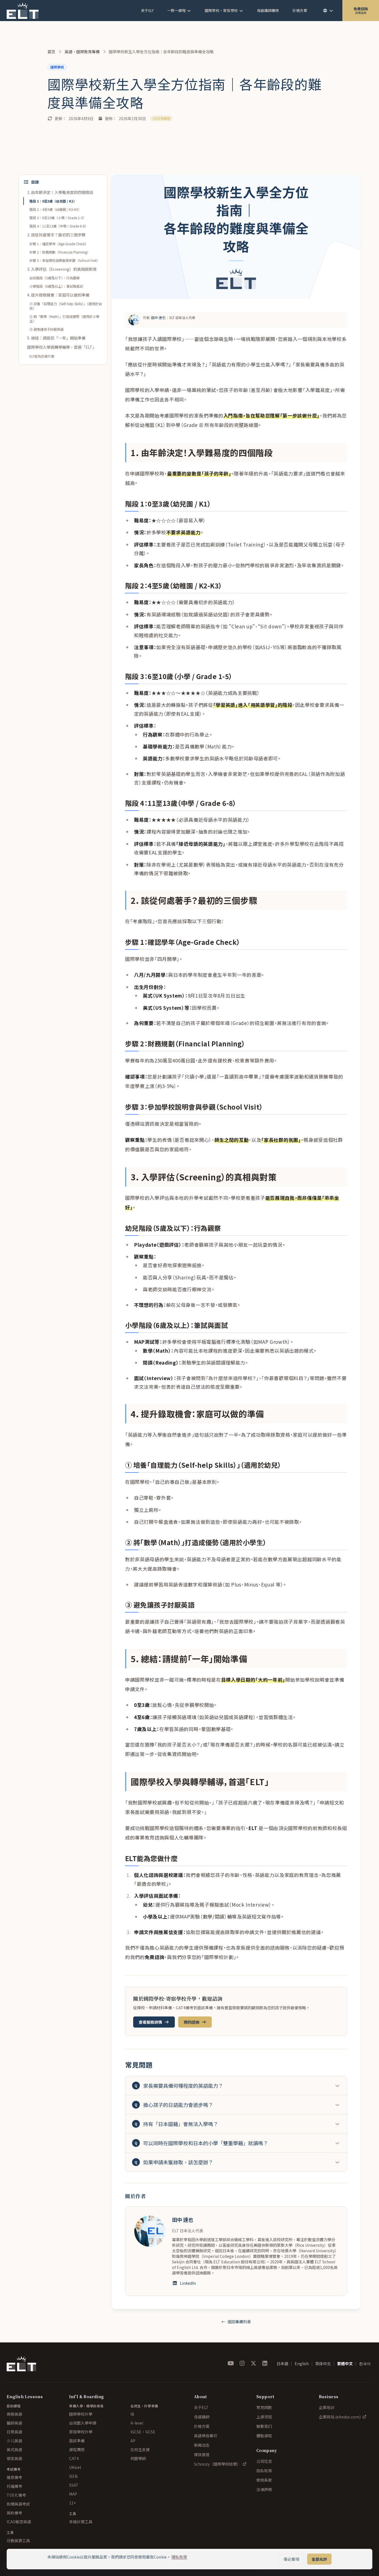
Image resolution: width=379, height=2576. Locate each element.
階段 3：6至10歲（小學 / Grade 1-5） (58, 218)
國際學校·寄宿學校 (221, 10)
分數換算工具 (18, 2540)
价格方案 (300, 10)
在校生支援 (140, 2450)
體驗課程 (264, 2436)
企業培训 (327, 2407)
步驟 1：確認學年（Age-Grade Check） (59, 244)
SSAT (74, 2485)
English (302, 2364)
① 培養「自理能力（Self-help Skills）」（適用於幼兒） (66, 306)
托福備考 (14, 2486)
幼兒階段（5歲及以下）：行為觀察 (55, 278)
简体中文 (323, 2364)
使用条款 (264, 2480)
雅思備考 (14, 2477)
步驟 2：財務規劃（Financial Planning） (60, 252)
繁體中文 (345, 2364)
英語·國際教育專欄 (82, 52)
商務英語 (14, 2414)
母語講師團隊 (268, 10)
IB (132, 2414)
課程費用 (77, 2450)
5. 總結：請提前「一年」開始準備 (56, 338)
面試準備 (77, 2441)
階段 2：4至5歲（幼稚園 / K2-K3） (55, 209)
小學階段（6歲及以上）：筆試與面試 (56, 286)
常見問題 (264, 2407)
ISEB (73, 2476)
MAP (73, 2494)
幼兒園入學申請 (83, 2423)
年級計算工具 (81, 2522)
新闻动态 (202, 2445)
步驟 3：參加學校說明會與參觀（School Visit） (65, 260)
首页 (51, 52)
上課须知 (264, 2417)
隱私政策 (179, 2557)
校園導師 (138, 2458)
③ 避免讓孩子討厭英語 (46, 329)
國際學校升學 (81, 2414)
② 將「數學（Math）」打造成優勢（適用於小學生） (64, 319)
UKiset (75, 2467)
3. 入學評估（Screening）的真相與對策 (62, 269)
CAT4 (74, 2458)
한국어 (365, 2364)
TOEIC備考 (16, 2495)
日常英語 (14, 2432)
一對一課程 (177, 10)
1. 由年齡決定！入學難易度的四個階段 (60, 192)
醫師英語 (14, 2423)
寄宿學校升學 (81, 2432)
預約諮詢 (191, 2022)
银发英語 (14, 2458)
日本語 (282, 2364)
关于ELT (147, 10)
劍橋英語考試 (18, 2504)
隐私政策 (264, 2471)
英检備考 (14, 2513)
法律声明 (264, 2489)
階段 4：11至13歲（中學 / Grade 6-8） (59, 226)
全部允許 (319, 2559)
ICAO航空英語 (19, 2522)
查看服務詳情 (150, 2022)
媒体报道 (202, 2454)
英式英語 (14, 2450)
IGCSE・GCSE (143, 2432)
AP (133, 2441)
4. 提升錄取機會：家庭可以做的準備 (58, 295)
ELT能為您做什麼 (42, 356)
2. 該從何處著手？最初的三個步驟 (56, 235)
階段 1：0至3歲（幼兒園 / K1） (53, 201)
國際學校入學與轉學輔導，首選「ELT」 (62, 347)
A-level (137, 2423)
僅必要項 (291, 2559)
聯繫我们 (264, 2426)
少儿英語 (14, 2441)
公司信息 (264, 2461)
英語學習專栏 (206, 2436)
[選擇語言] (328, 11)
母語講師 (202, 2417)
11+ (72, 2503)
